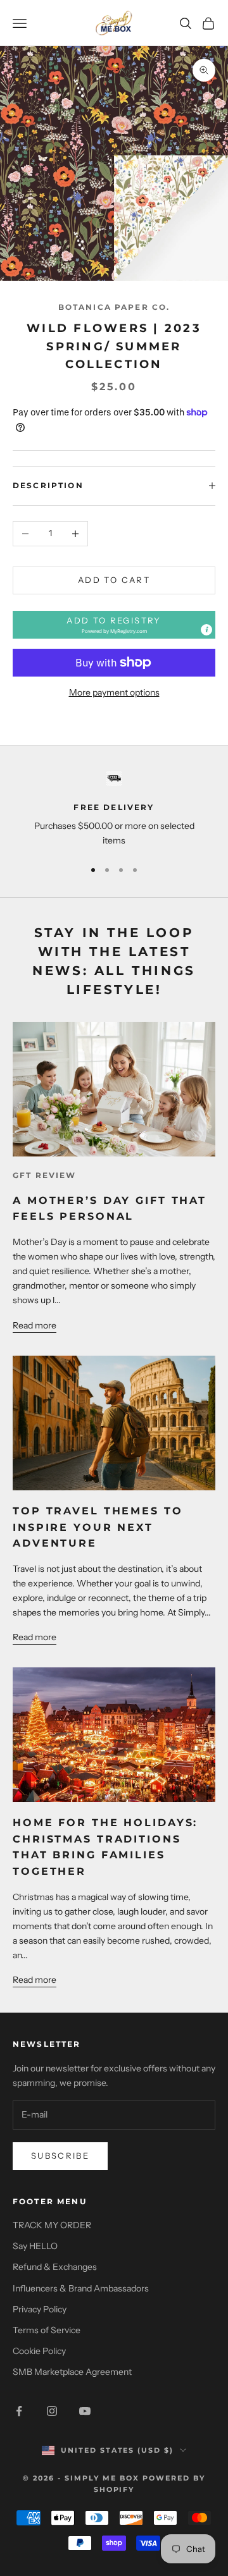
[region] (114, 810)
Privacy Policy (40, 2309)
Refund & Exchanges (55, 2267)
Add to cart (114, 580)
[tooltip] (206, 630)
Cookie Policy (39, 2351)
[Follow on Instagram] (52, 2411)
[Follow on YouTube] (85, 2411)
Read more (35, 1325)
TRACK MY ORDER (52, 2225)
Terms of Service (47, 2330)
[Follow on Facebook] (19, 2411)
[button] (114, 625)
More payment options (114, 692)
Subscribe (60, 2156)
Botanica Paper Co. (114, 307)
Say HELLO (35, 2246)
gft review (45, 1175)
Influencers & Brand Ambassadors (81, 2288)
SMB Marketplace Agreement (72, 2372)
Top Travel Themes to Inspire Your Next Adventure (98, 1527)
